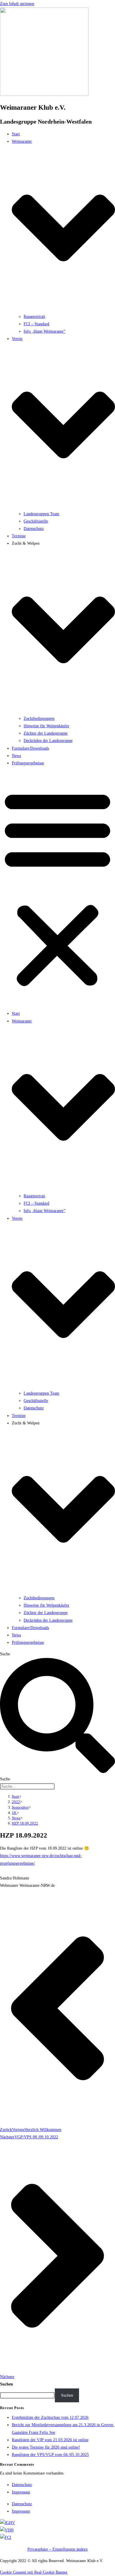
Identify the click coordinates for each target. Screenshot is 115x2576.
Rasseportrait (34, 317)
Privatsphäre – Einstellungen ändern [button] (57, 2549)
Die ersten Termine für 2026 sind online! (46, 2447)
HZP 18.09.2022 (25, 1823)
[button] (57, 888)
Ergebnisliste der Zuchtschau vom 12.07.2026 (50, 2417)
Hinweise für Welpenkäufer (46, 726)
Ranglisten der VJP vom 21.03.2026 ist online (50, 2440)
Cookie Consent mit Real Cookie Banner (34, 2572)
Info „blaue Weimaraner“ (45, 331)
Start (16, 134)
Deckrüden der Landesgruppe (48, 741)
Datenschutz (34, 529)
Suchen (6, 2384)
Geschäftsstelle (36, 521)
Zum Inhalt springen (17, 4)
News (16, 756)
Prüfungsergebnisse (28, 763)
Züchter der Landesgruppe (46, 733)
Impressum (21, 2492)
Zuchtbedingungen (39, 719)
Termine (19, 536)
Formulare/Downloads (30, 748)
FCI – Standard (36, 324)
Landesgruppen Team (41, 514)
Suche (5, 1654)
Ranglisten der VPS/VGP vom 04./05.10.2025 (50, 2455)
